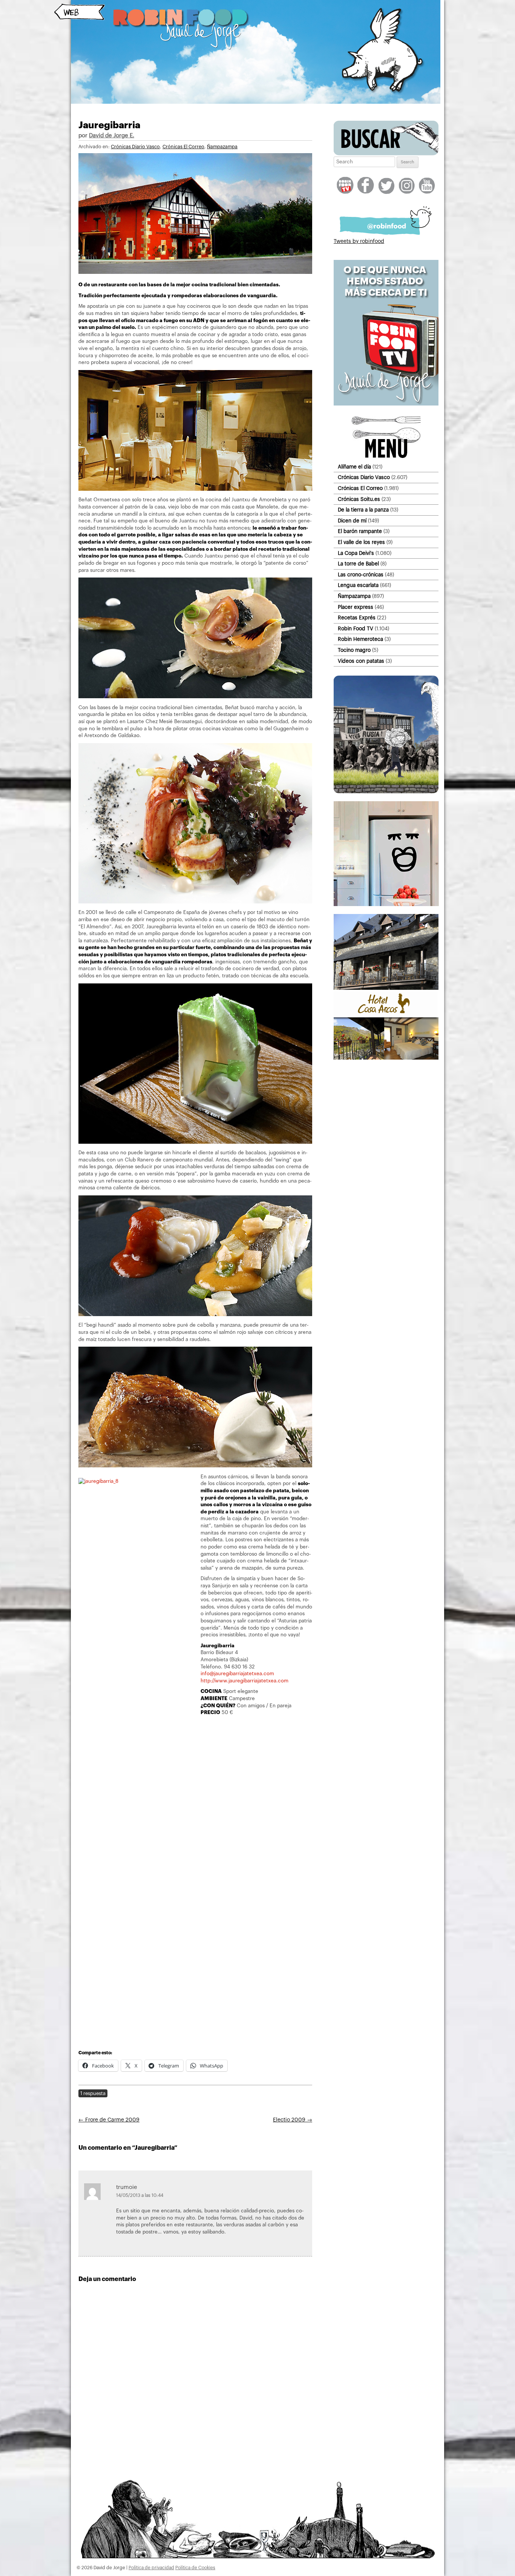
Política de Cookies (195, 2568)
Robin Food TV (356, 629)
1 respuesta (93, 2093)
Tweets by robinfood (359, 241)
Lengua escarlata (358, 585)
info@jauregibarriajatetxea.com (237, 1674)
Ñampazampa (222, 147)
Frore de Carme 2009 (109, 2120)
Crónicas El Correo (183, 147)
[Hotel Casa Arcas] (386, 1058)
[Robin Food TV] (386, 404)
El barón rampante (360, 531)
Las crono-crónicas (361, 575)
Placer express (356, 607)
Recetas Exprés (357, 618)
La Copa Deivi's (356, 553)
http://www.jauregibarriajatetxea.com (244, 1681)
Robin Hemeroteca (360, 639)
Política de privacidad (151, 2568)
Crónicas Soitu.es (359, 499)
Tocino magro (354, 650)
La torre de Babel (358, 564)
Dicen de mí (352, 521)
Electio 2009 (293, 2120)
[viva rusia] (386, 792)
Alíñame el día (354, 467)
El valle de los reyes (361, 542)
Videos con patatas (361, 661)
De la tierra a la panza (363, 510)
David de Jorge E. (112, 136)
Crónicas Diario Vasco (135, 147)
